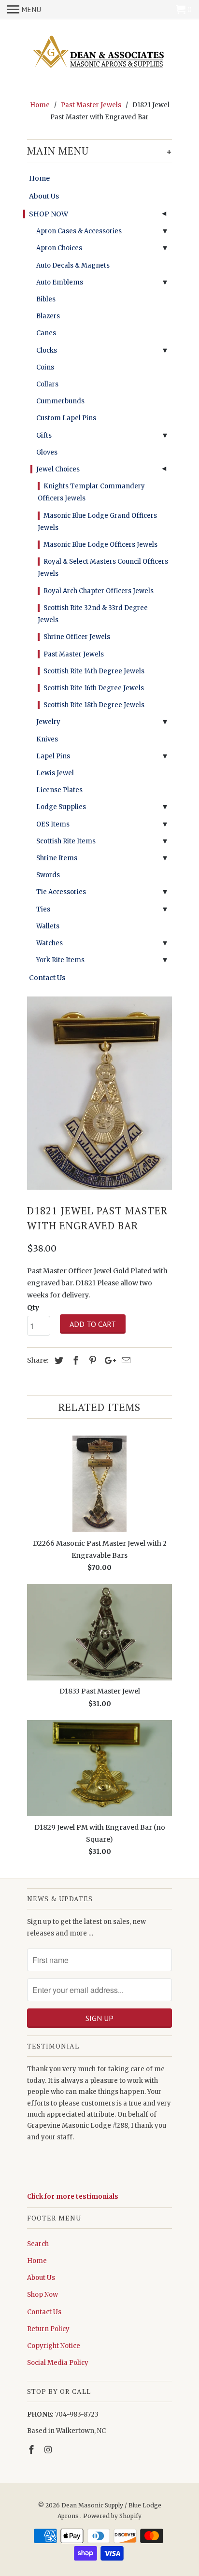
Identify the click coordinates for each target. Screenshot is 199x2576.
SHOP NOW (49, 214)
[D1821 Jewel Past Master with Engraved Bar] (99, 1093)
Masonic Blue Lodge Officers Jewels (100, 545)
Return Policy (48, 2329)
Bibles (46, 299)
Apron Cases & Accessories (79, 231)
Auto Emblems (60, 282)
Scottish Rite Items (66, 841)
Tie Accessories (61, 892)
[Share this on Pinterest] (91, 1360)
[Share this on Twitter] (57, 1360)
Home (39, 178)
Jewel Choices (58, 469)
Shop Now (43, 2295)
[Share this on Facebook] (74, 1360)
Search (38, 2244)
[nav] (24, 10)
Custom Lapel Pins (66, 418)
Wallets (48, 926)
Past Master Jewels (74, 654)
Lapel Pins (53, 756)
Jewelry (48, 722)
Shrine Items (57, 858)
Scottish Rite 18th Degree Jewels (94, 705)
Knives (47, 739)
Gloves (47, 452)
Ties (43, 909)
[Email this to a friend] (125, 1360)
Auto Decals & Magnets (73, 265)
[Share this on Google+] (108, 1360)
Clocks (47, 350)
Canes (46, 333)
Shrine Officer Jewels (77, 637)
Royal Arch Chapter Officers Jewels (99, 591)
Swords (48, 875)
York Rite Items (60, 960)
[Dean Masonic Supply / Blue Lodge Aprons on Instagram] (49, 2450)
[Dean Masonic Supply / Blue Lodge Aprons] (99, 53)
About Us (44, 196)
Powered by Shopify (112, 2516)
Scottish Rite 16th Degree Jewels (94, 688)
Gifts (44, 435)
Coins (45, 367)
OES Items (53, 824)
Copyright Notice (54, 2346)
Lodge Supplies (61, 807)
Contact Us (47, 978)
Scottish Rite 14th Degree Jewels (94, 671)
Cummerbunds (60, 401)
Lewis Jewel (55, 773)
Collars (47, 384)
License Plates (59, 790)
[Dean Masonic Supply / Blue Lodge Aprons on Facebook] (32, 2450)
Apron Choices (59, 248)
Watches (50, 943)
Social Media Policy (58, 2363)
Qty (33, 1308)
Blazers (48, 316)
